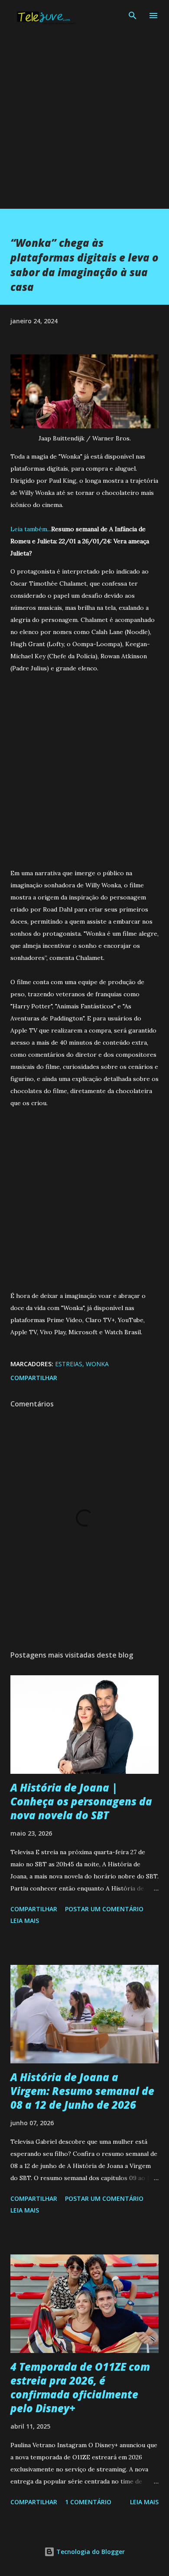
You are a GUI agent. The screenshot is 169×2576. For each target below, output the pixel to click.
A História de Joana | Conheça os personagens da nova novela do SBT (81, 1801)
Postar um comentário (104, 1909)
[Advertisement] (84, 124)
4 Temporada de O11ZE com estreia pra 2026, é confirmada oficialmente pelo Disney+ (80, 2387)
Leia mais (25, 1921)
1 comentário (88, 2502)
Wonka (97, 1364)
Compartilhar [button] (34, 1378)
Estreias (69, 1364)
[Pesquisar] (133, 16)
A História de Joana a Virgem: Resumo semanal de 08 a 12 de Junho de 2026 (82, 2091)
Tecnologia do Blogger (90, 2552)
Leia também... (31, 529)
